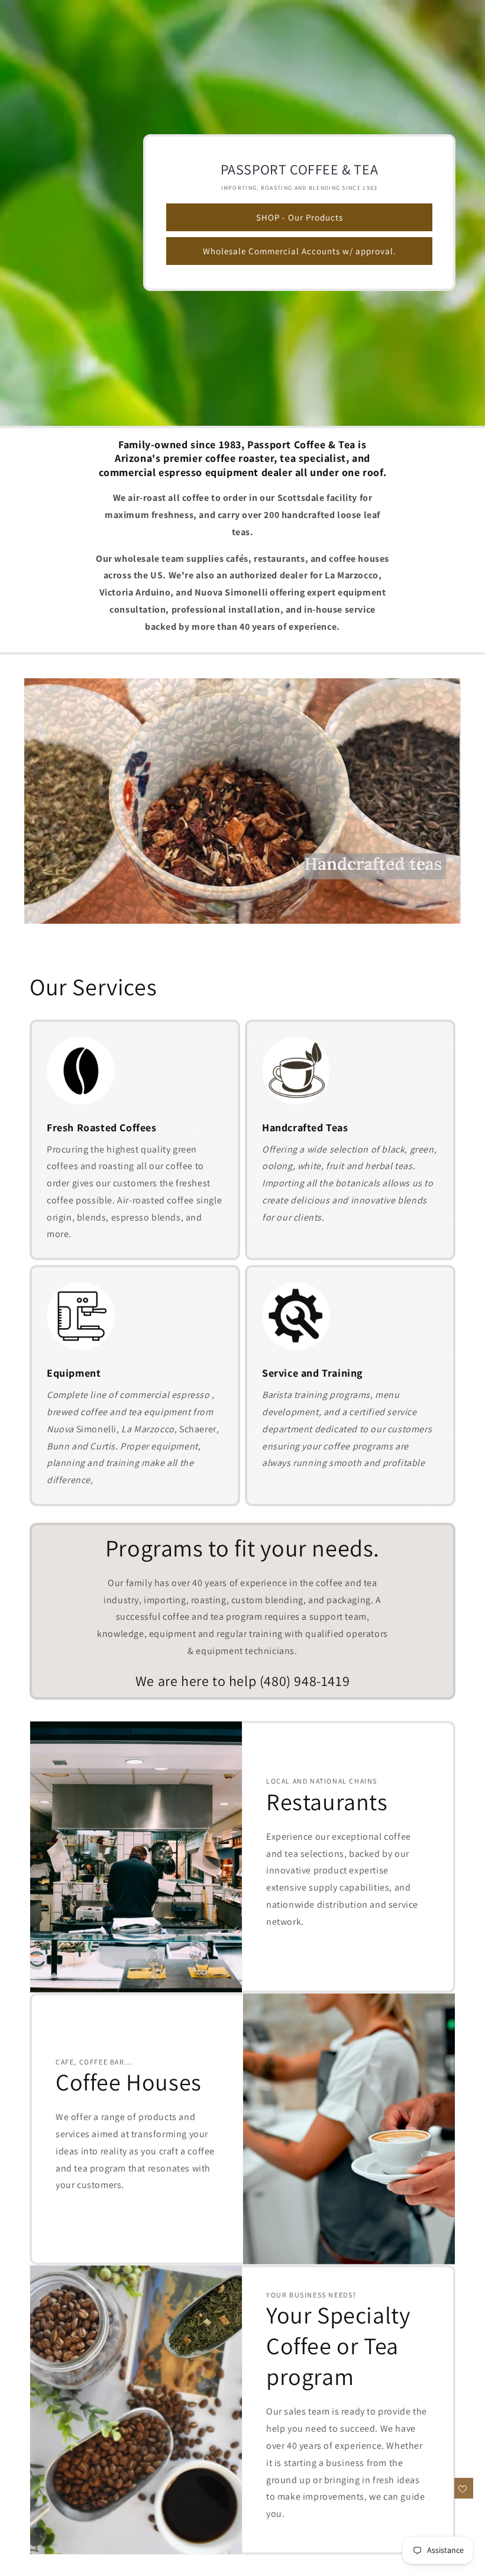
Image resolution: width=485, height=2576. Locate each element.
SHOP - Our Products (300, 217)
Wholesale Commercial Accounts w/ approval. (300, 251)
